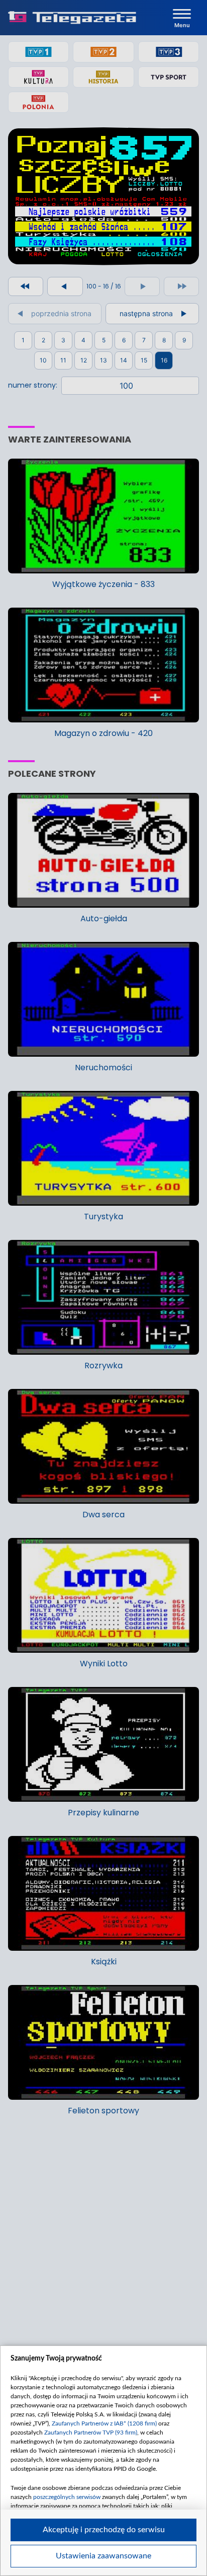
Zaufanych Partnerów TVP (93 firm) (91, 2433)
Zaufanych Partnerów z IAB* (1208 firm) (104, 2423)
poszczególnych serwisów (67, 2497)
